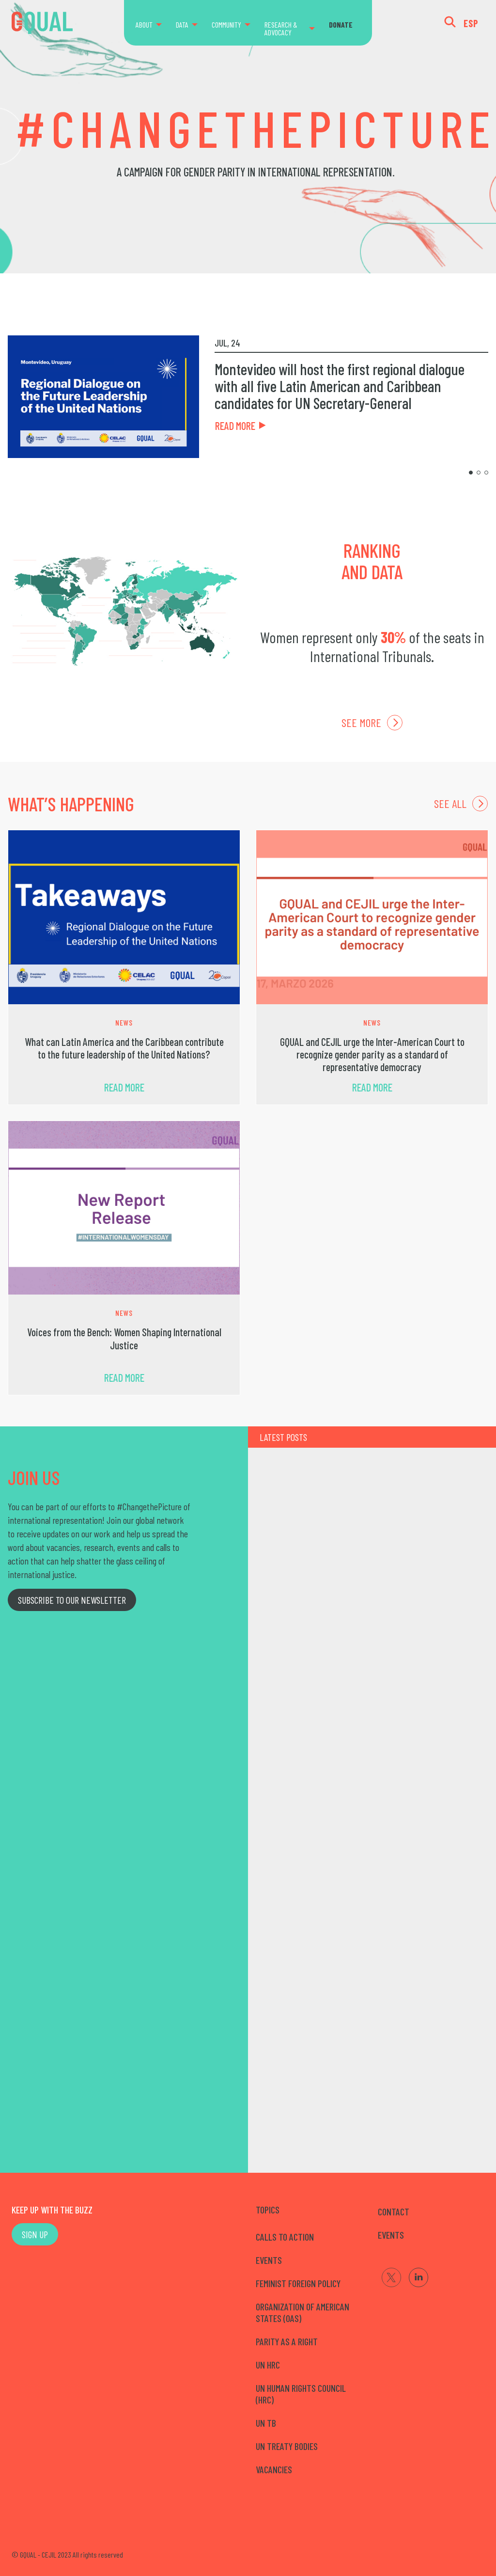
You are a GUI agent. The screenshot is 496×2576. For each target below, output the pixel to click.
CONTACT (394, 2212)
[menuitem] (153, 25)
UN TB (266, 2423)
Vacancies (274, 2469)
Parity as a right (287, 2341)
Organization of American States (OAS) (302, 2312)
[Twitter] (391, 2277)
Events (269, 2260)
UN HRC (268, 2365)
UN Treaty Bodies (287, 2446)
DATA (182, 24)
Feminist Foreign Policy (298, 2283)
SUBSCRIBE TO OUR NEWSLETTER (72, 1600)
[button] (471, 473)
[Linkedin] (418, 2277)
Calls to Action (285, 2237)
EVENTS (391, 2235)
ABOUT (144, 24)
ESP (471, 23)
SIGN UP (35, 2234)
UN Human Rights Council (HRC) (301, 2394)
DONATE (341, 24)
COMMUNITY (226, 24)
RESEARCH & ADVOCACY (281, 28)
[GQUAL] (42, 23)
